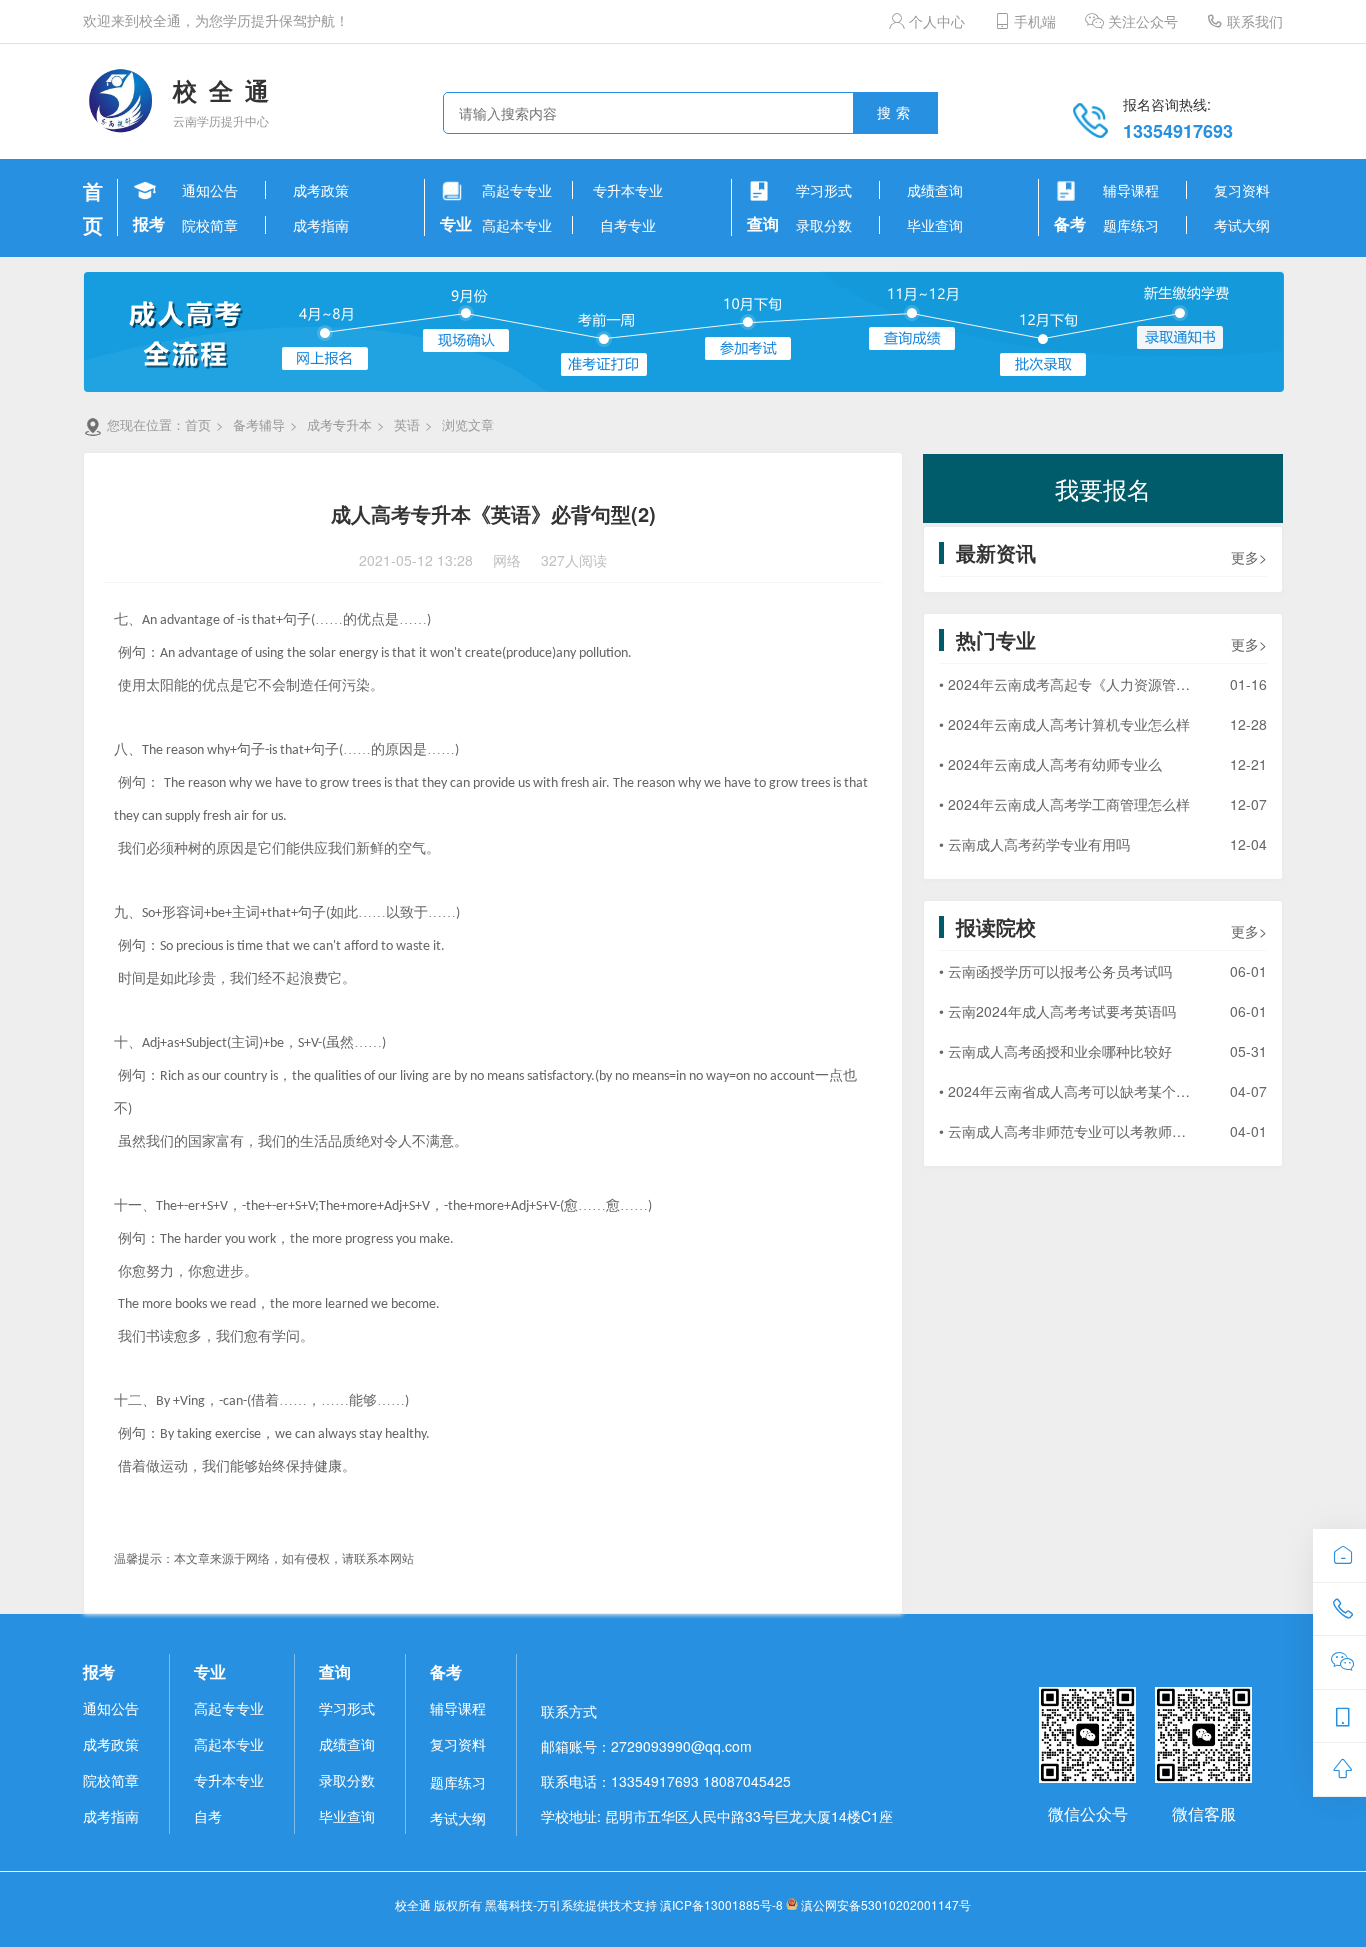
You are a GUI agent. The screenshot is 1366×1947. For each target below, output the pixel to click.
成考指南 (111, 1816)
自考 (208, 1816)
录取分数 (347, 1780)
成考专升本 (339, 424)
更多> (1249, 557)
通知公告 (111, 1708)
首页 (198, 424)
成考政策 (111, 1744)
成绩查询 (347, 1744)
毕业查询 (347, 1816)
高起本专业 (229, 1744)
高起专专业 (229, 1708)
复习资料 (458, 1744)
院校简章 (111, 1780)
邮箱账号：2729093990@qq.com (646, 1746)
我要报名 (1103, 488)
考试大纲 (458, 1818)
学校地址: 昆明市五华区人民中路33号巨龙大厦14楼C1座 (717, 1816)
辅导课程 (458, 1708)
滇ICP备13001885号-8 (721, 1904)
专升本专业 (229, 1780)
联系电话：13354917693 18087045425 (666, 1781)
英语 (407, 424)
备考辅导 (259, 424)
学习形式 (347, 1708)
